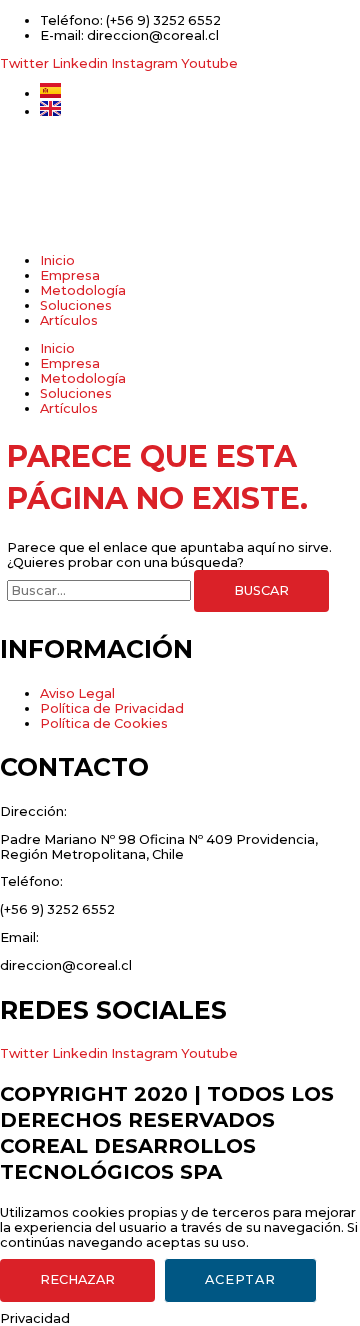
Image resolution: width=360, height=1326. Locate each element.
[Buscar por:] (100, 590)
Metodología (83, 290)
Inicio (57, 260)
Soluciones (76, 305)
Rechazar (77, 1279)
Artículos (69, 320)
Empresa (70, 275)
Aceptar (240, 1279)
